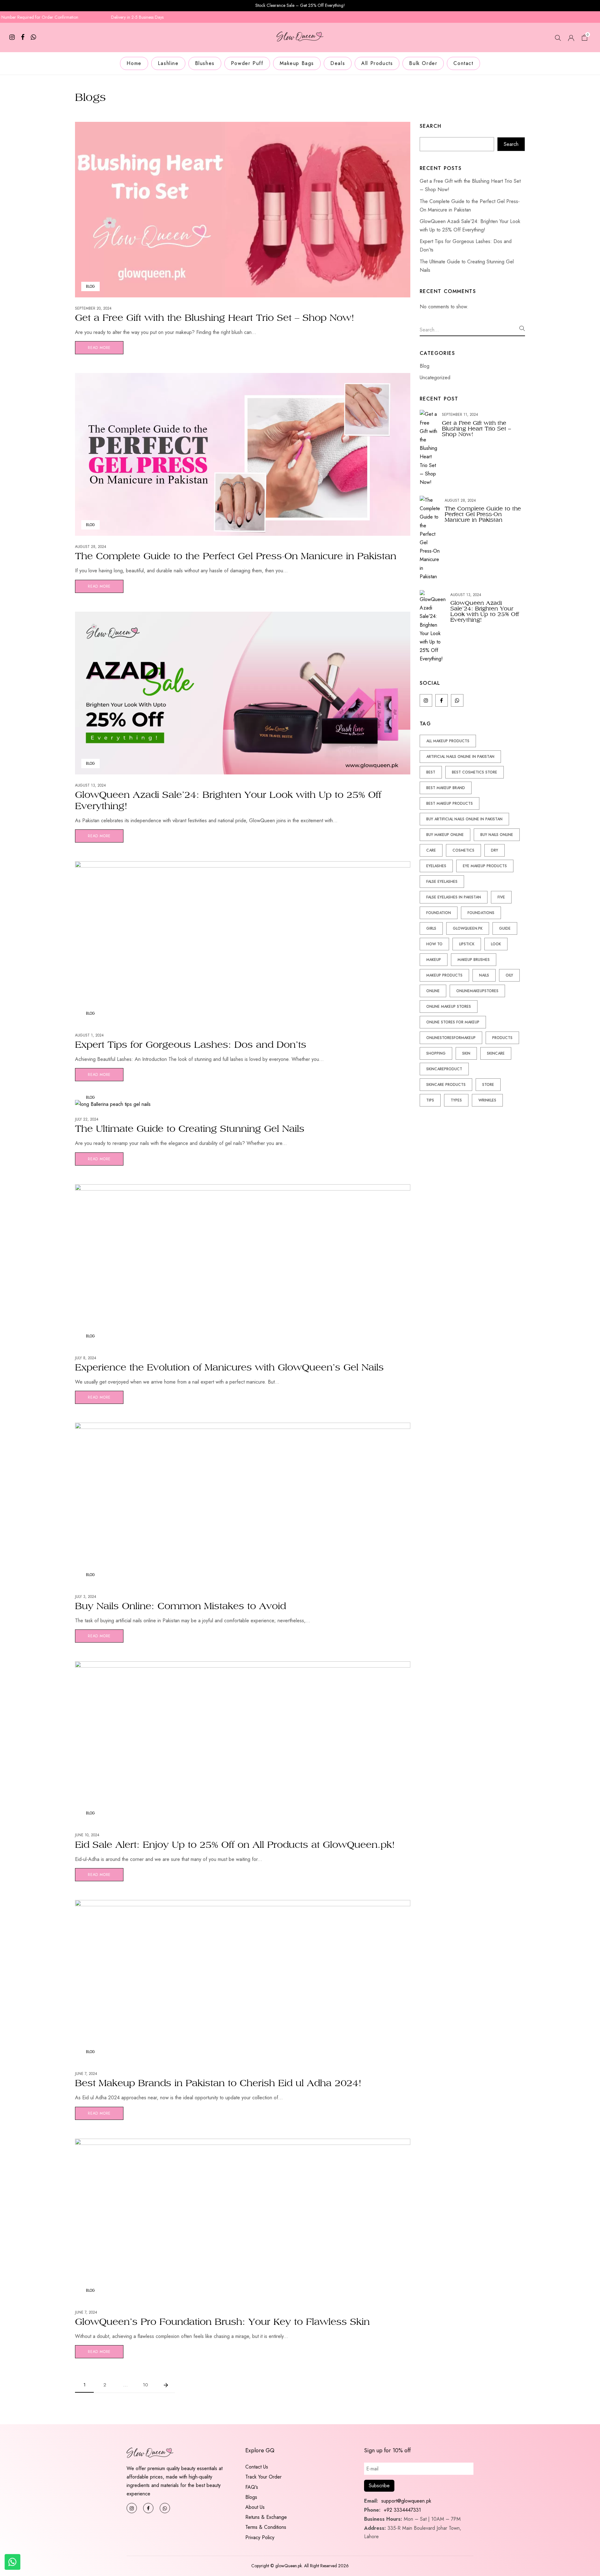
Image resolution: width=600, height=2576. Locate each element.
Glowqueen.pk (468, 928)
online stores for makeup (453, 1022)
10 (145, 2385)
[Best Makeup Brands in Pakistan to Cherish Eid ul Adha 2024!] (243, 1904)
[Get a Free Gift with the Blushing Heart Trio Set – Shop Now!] (243, 126)
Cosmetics (463, 850)
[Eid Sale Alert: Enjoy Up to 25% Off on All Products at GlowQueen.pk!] (243, 1666)
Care (431, 850)
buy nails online (497, 835)
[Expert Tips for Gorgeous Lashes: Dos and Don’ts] (243, 865)
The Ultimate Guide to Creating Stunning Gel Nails (190, 1129)
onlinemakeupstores (477, 991)
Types (456, 1100)
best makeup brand (446, 788)
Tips (430, 1100)
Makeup (434, 960)
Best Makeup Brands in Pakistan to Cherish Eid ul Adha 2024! (218, 2083)
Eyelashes (436, 866)
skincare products (446, 1085)
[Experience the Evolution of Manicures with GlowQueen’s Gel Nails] (243, 1189)
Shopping (436, 1053)
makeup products (444, 975)
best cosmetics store (475, 772)
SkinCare (496, 1053)
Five (501, 897)
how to (434, 944)
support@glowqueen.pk (405, 2501)
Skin (466, 1053)
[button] (585, 39)
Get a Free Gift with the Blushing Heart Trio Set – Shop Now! (215, 318)
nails (484, 975)
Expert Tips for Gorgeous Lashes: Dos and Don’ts (191, 1044)
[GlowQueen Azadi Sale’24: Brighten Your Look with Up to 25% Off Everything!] (243, 616)
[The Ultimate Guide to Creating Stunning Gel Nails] (113, 1104)
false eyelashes (442, 882)
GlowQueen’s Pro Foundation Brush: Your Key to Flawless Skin (222, 2322)
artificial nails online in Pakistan (460, 757)
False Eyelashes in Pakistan (454, 897)
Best (431, 772)
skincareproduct (444, 1069)
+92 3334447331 (402, 2510)
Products (502, 1038)
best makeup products (450, 803)
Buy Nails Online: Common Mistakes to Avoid (180, 1606)
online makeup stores (449, 1007)
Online (433, 991)
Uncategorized (435, 378)
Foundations (481, 913)
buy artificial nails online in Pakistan (464, 819)
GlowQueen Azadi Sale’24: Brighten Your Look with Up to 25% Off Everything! (485, 611)
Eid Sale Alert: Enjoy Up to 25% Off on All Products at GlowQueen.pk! (235, 1845)
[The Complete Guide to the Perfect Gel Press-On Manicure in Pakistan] (243, 377)
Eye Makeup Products (485, 866)
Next (166, 2385)
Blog (90, 286)
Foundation (439, 913)
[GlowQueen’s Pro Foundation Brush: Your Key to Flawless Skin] (243, 2143)
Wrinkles (487, 1100)
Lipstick (467, 944)
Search (431, 126)
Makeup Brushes (474, 960)
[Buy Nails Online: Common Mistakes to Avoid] (243, 1427)
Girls (431, 928)
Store (488, 1085)
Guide (505, 928)
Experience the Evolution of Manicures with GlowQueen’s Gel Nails (229, 1367)
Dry (495, 850)
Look (496, 944)
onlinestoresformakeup (451, 1038)
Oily (509, 975)
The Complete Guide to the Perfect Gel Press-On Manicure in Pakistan (236, 556)
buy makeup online (445, 835)
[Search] (522, 328)
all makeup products (448, 741)
